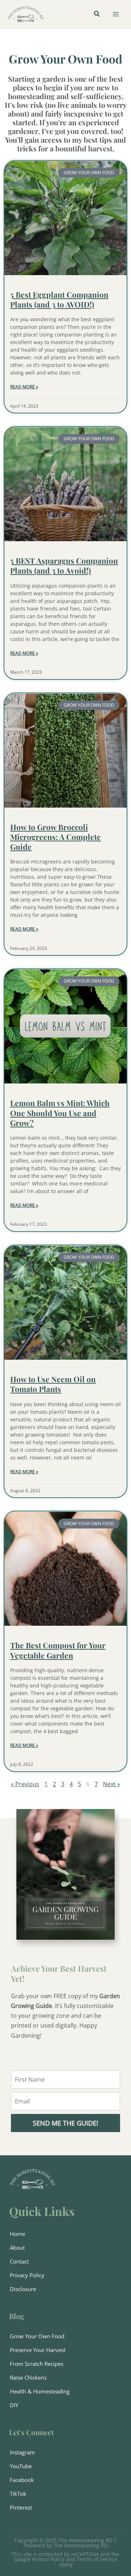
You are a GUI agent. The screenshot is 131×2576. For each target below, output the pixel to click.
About (17, 2248)
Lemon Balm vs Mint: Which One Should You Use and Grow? (60, 1113)
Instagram (22, 2452)
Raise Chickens (28, 2377)
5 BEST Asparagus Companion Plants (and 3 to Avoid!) (64, 565)
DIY (14, 2405)
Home (17, 2234)
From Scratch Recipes (37, 2364)
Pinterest (21, 2507)
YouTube (21, 2466)
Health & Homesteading (40, 2391)
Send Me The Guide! (65, 2123)
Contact (19, 2261)
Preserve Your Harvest (38, 2350)
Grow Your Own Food (37, 2336)
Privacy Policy (27, 2275)
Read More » (24, 387)
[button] (97, 15)
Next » (112, 1784)
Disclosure (23, 2289)
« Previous (25, 1784)
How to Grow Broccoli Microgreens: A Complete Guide (55, 837)
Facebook (22, 2480)
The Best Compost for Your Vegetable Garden (58, 1650)
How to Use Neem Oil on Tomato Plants (53, 1384)
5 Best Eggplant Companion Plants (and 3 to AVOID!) (59, 299)
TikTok (18, 2494)
